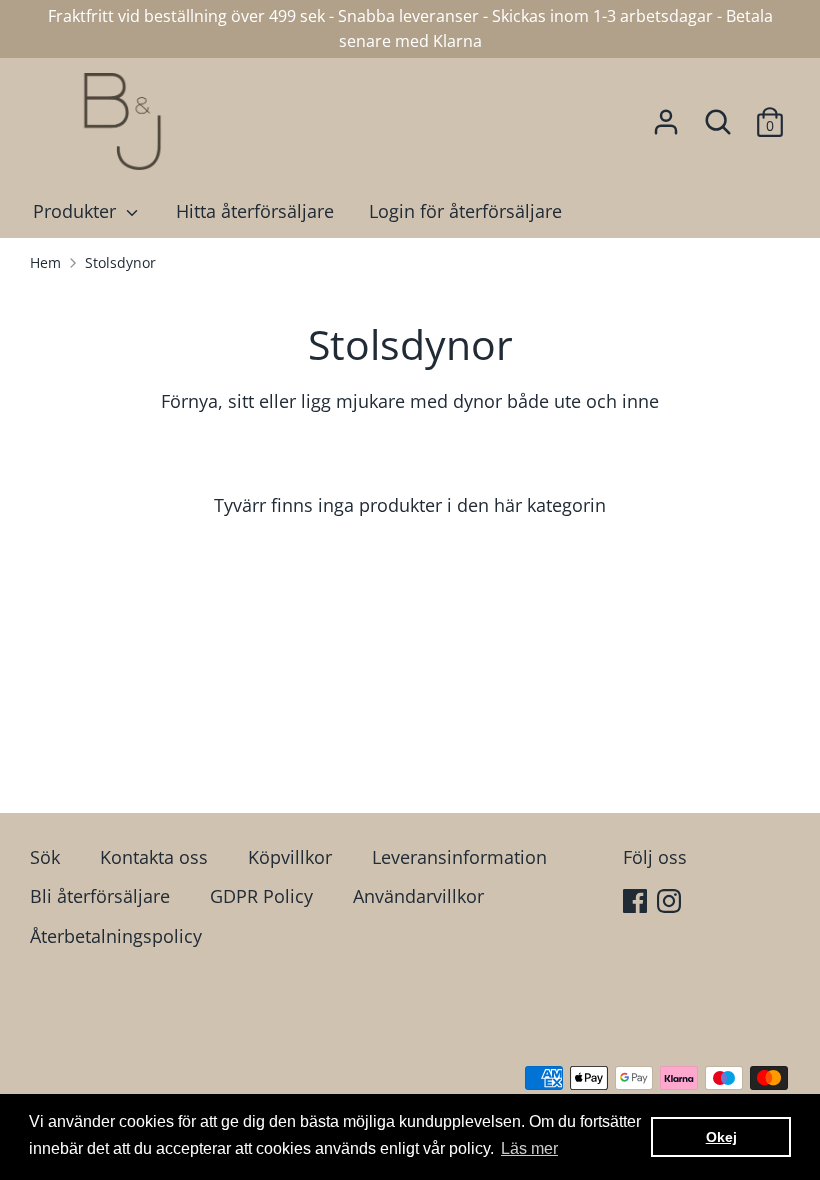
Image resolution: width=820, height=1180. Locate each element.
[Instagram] (671, 903)
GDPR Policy (261, 896)
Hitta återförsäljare (255, 211)
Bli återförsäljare (100, 896)
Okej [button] (721, 1137)
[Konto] (666, 116)
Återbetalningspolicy (116, 936)
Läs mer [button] (529, 1148)
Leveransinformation (459, 857)
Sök (45, 857)
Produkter (77, 211)
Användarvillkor (418, 896)
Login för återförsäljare (465, 211)
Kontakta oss (154, 857)
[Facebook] (637, 903)
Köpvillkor (290, 857)
